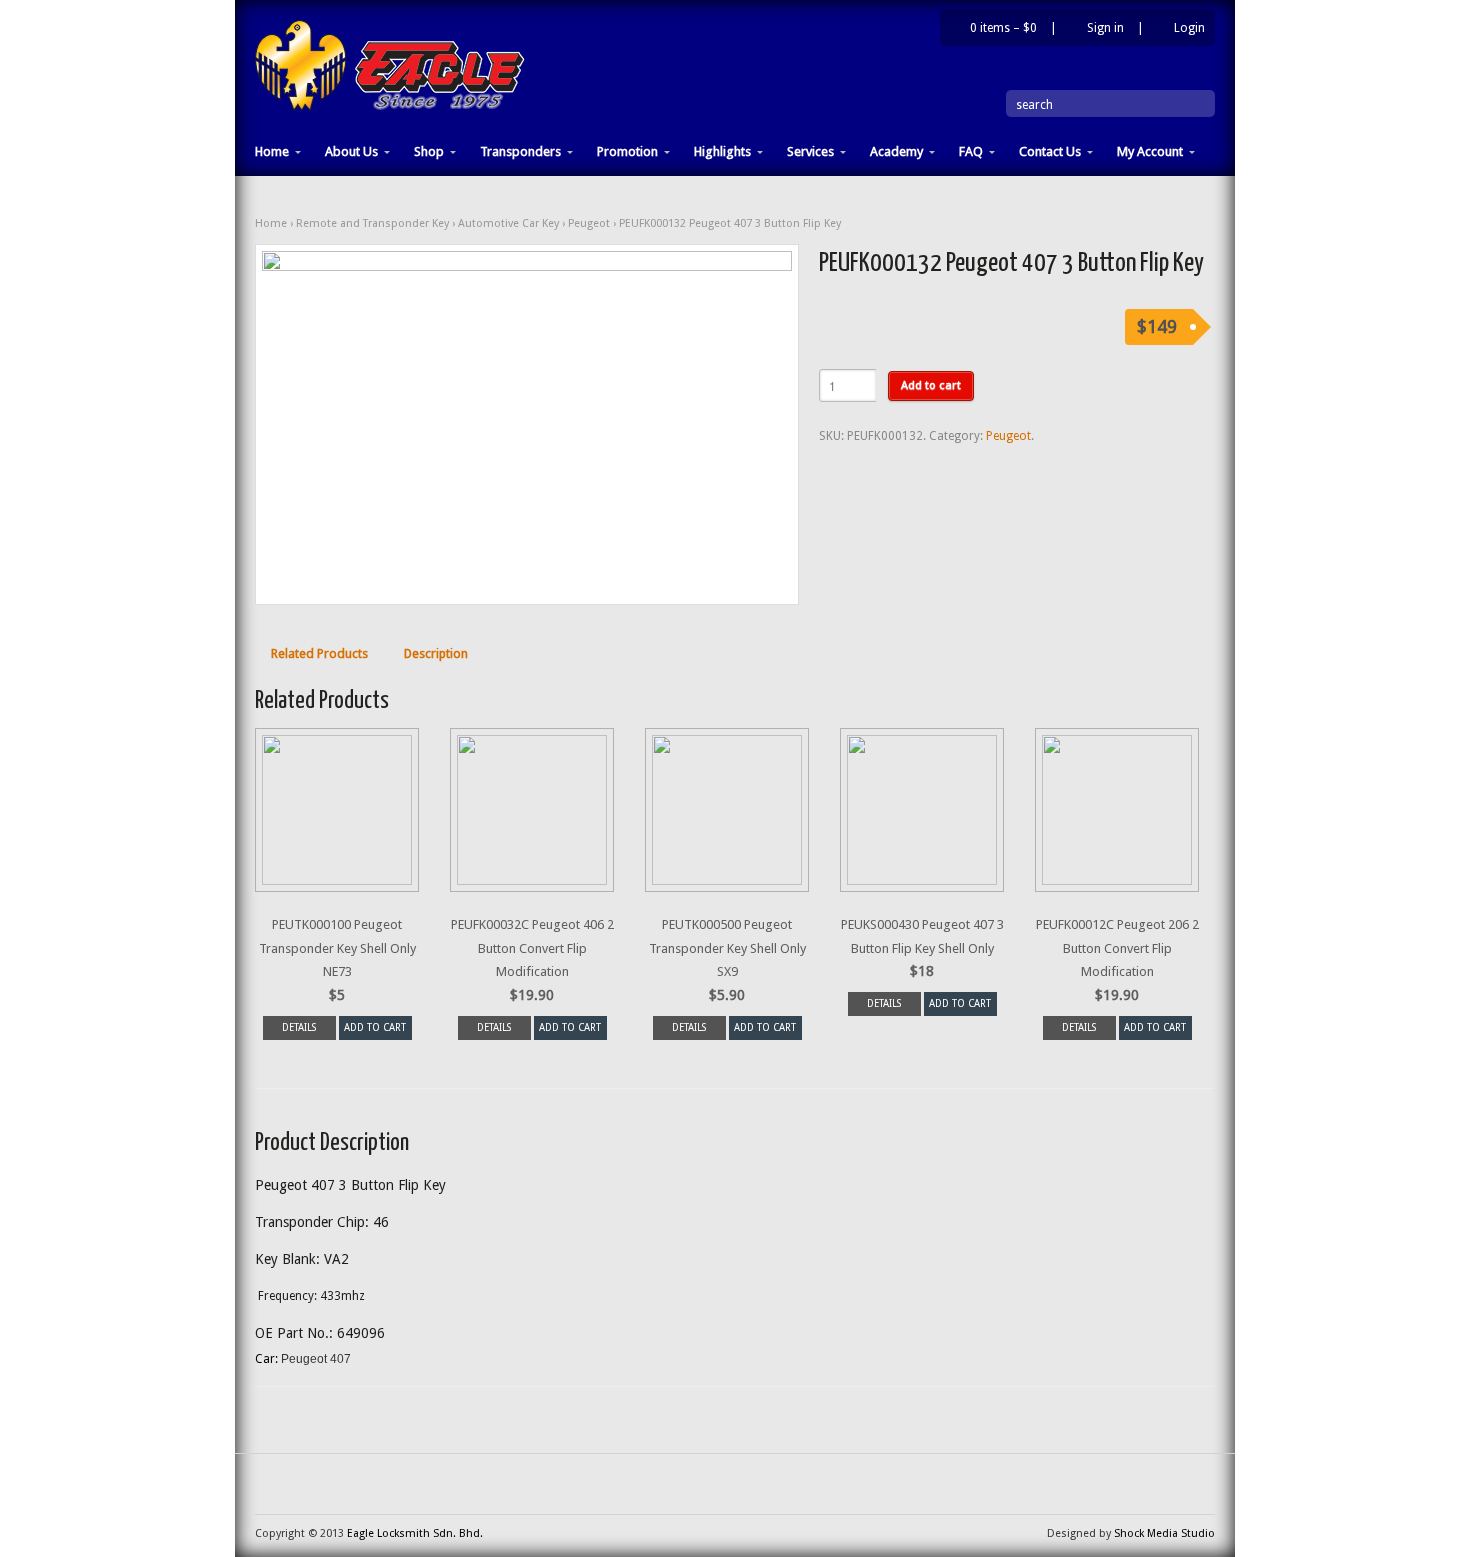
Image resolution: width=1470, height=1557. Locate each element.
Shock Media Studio (1164, 1533)
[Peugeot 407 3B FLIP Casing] (527, 424)
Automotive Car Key (508, 223)
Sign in (1105, 28)
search (1034, 105)
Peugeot (589, 223)
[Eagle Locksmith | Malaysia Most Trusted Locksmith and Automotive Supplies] (390, 107)
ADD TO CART (375, 1027)
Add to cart (931, 385)
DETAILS (299, 1027)
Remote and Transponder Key (372, 223)
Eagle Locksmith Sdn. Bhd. (415, 1533)
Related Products (319, 653)
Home (271, 223)
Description (436, 653)
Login (1189, 28)
